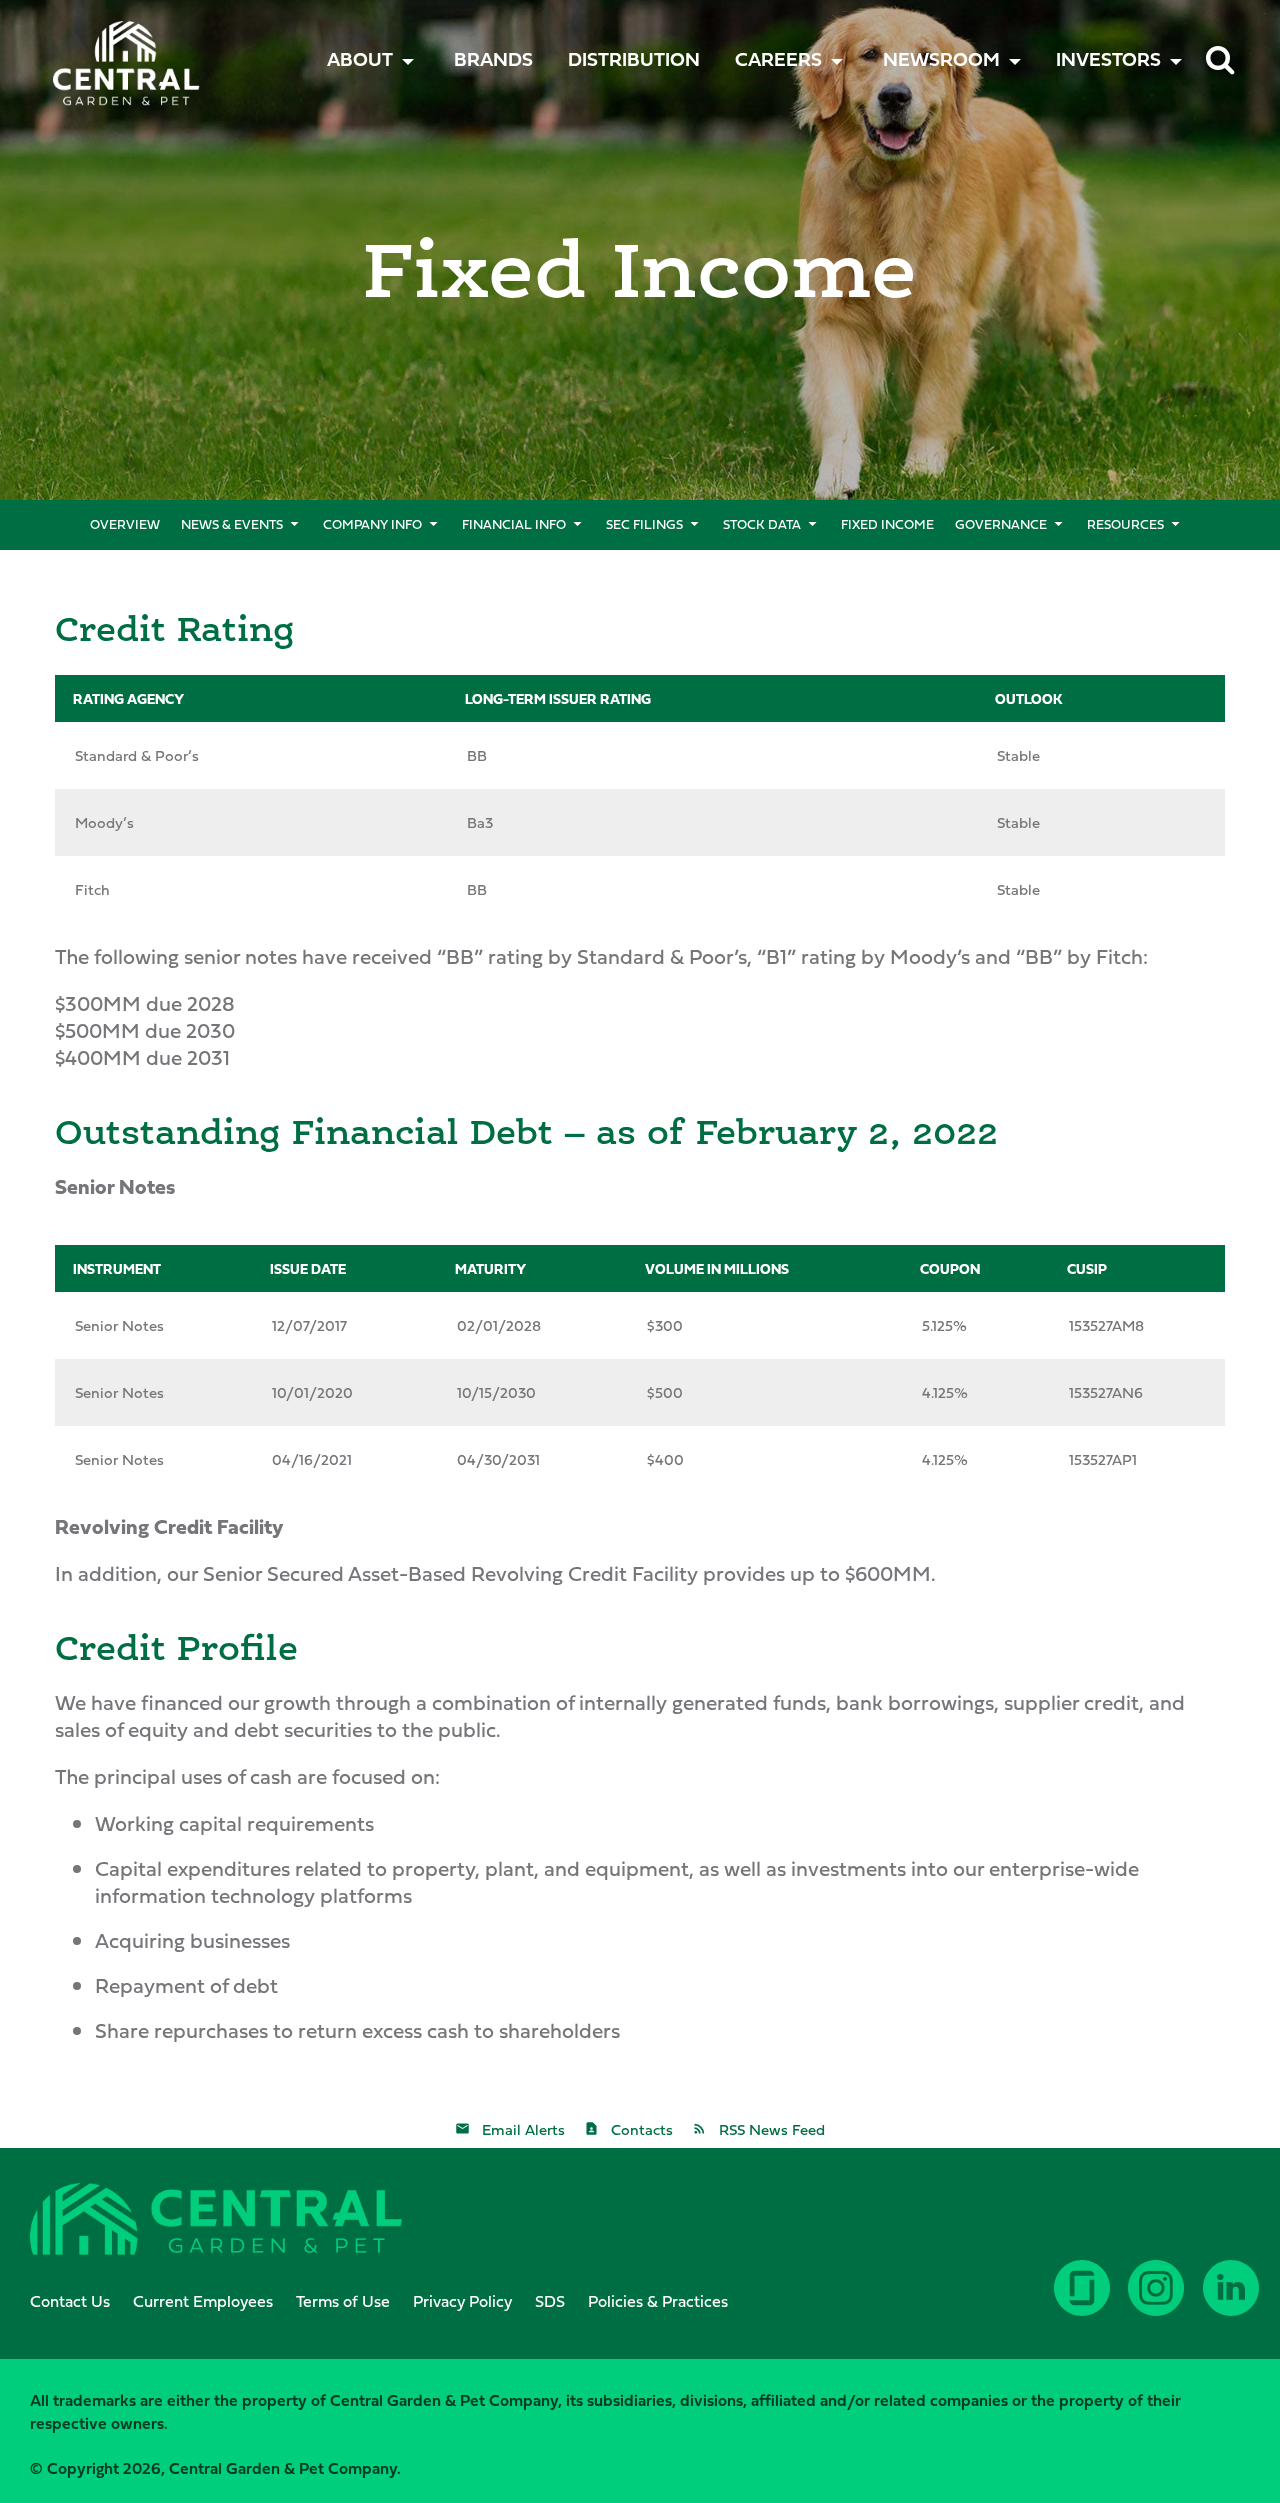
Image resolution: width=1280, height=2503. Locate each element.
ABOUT (360, 59)
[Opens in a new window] (1233, 2303)
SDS (550, 2301)
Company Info (372, 524)
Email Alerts (523, 2129)
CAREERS (778, 59)
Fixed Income (887, 524)
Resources (1125, 524)
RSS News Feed (772, 2129)
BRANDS (493, 59)
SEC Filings (644, 524)
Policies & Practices (658, 2301)
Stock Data (762, 524)
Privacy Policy (462, 2301)
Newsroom (941, 59)
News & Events (232, 524)
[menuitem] (493, 59)
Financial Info (514, 524)
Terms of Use (343, 2301)
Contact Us (70, 2301)
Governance (1001, 524)
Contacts (642, 2129)
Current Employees (203, 2301)
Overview (125, 524)
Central (97, 45)
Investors (1108, 59)
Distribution (634, 59)
